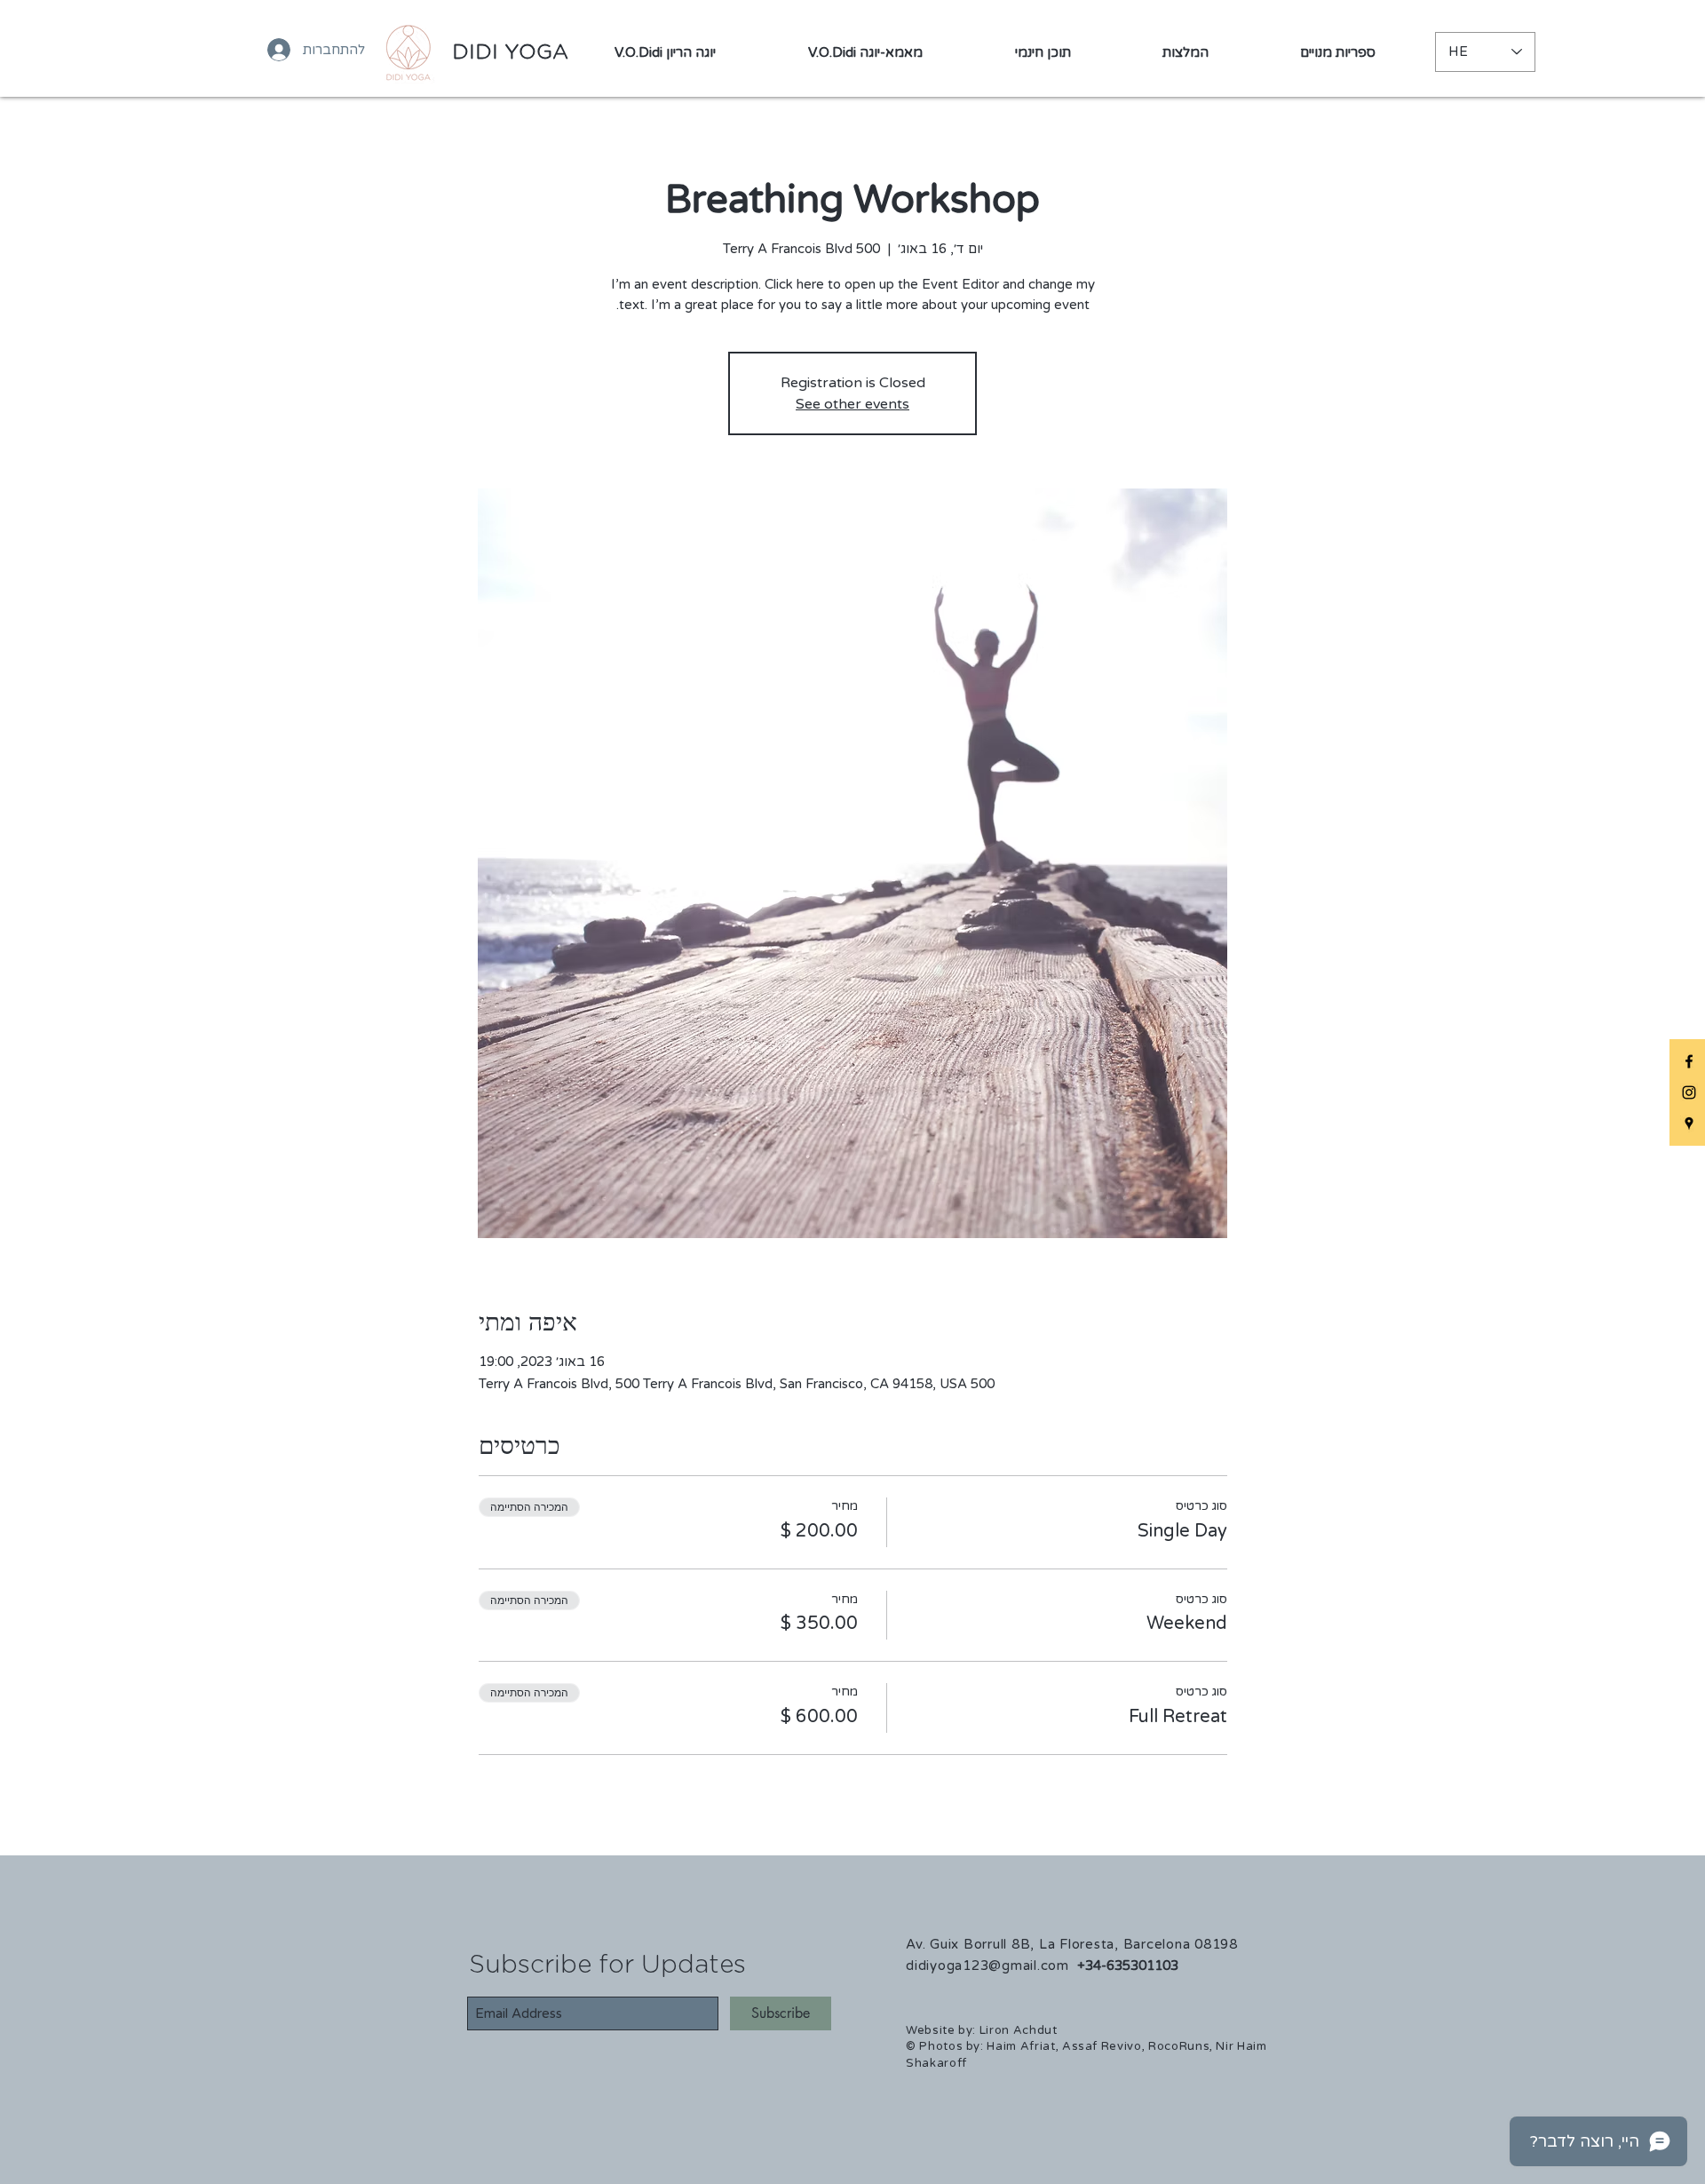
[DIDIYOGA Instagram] (1689, 1092)
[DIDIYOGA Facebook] (1689, 1061)
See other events (852, 404)
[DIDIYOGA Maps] (1689, 1124)
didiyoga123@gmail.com (987, 1966)
